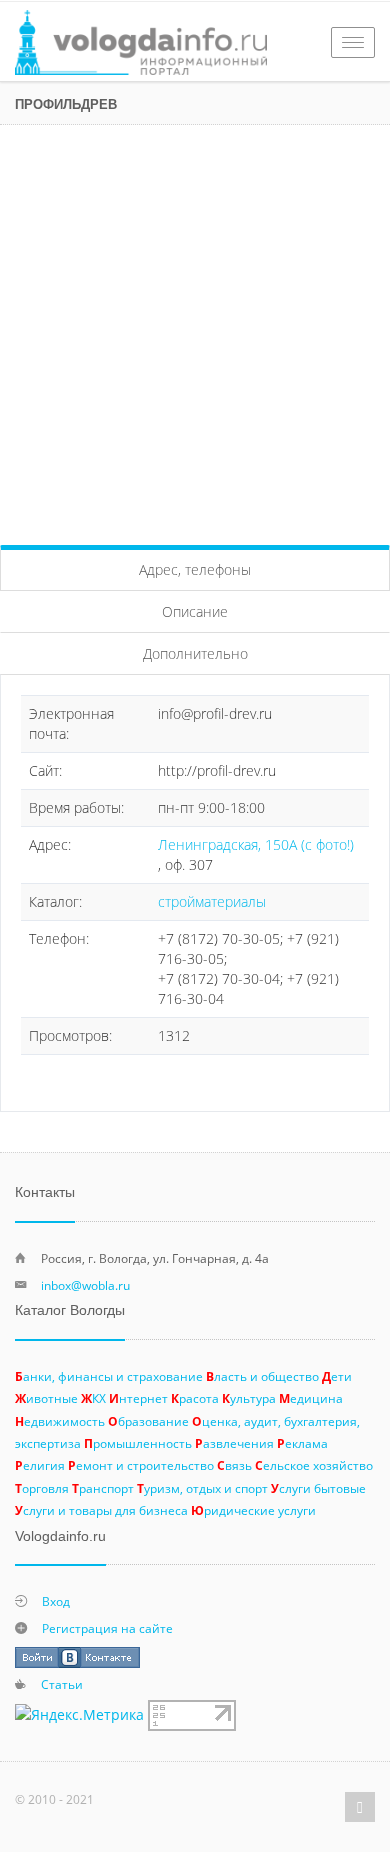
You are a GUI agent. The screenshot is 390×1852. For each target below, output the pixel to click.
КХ (93, 1398)
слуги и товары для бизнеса (101, 1510)
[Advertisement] (195, 330)
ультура (249, 1398)
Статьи (62, 1684)
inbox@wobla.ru (85, 1285)
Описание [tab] (195, 611)
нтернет (138, 1398)
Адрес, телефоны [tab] (195, 569)
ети (337, 1376)
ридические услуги (253, 1510)
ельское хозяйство (314, 1465)
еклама (302, 1443)
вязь (234, 1465)
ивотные (46, 1398)
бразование (148, 1421)
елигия (40, 1465)
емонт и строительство (141, 1465)
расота (195, 1398)
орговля (42, 1488)
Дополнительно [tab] (195, 653)
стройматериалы (212, 901)
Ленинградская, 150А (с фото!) (256, 844)
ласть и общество (262, 1376)
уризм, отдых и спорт (202, 1488)
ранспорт (103, 1488)
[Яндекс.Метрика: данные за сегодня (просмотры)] (79, 1715)
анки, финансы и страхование (109, 1376)
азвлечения (234, 1443)
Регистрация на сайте (107, 1628)
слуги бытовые (318, 1488)
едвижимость (60, 1421)
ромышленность (138, 1443)
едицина (311, 1398)
